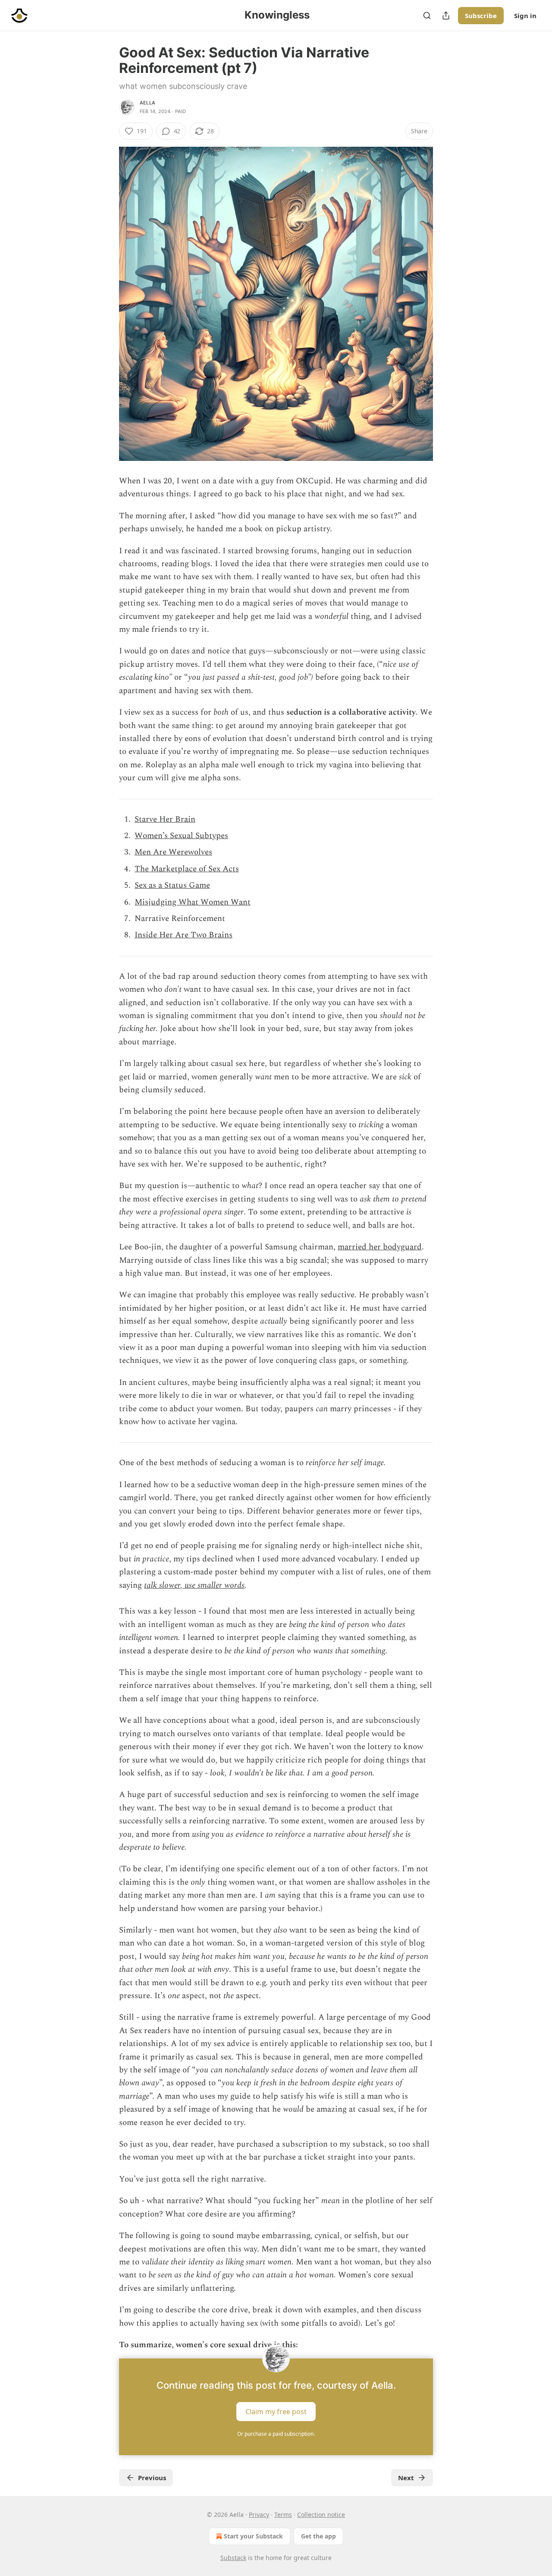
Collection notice (321, 2515)
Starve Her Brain (165, 819)
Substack (233, 2558)
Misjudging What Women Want (193, 902)
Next (406, 2478)
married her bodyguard (380, 1247)
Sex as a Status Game (172, 885)
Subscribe (481, 16)
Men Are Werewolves (173, 852)
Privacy (259, 2515)
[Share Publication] (446, 16)
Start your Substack (253, 2536)
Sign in (525, 16)
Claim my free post (276, 2412)
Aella (147, 103)
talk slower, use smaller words (194, 1585)
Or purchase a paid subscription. (276, 2434)
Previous (152, 2478)
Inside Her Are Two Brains (183, 935)
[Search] (427, 16)
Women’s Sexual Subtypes (181, 836)
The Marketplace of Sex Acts (187, 869)
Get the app (318, 2536)
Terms (283, 2515)
